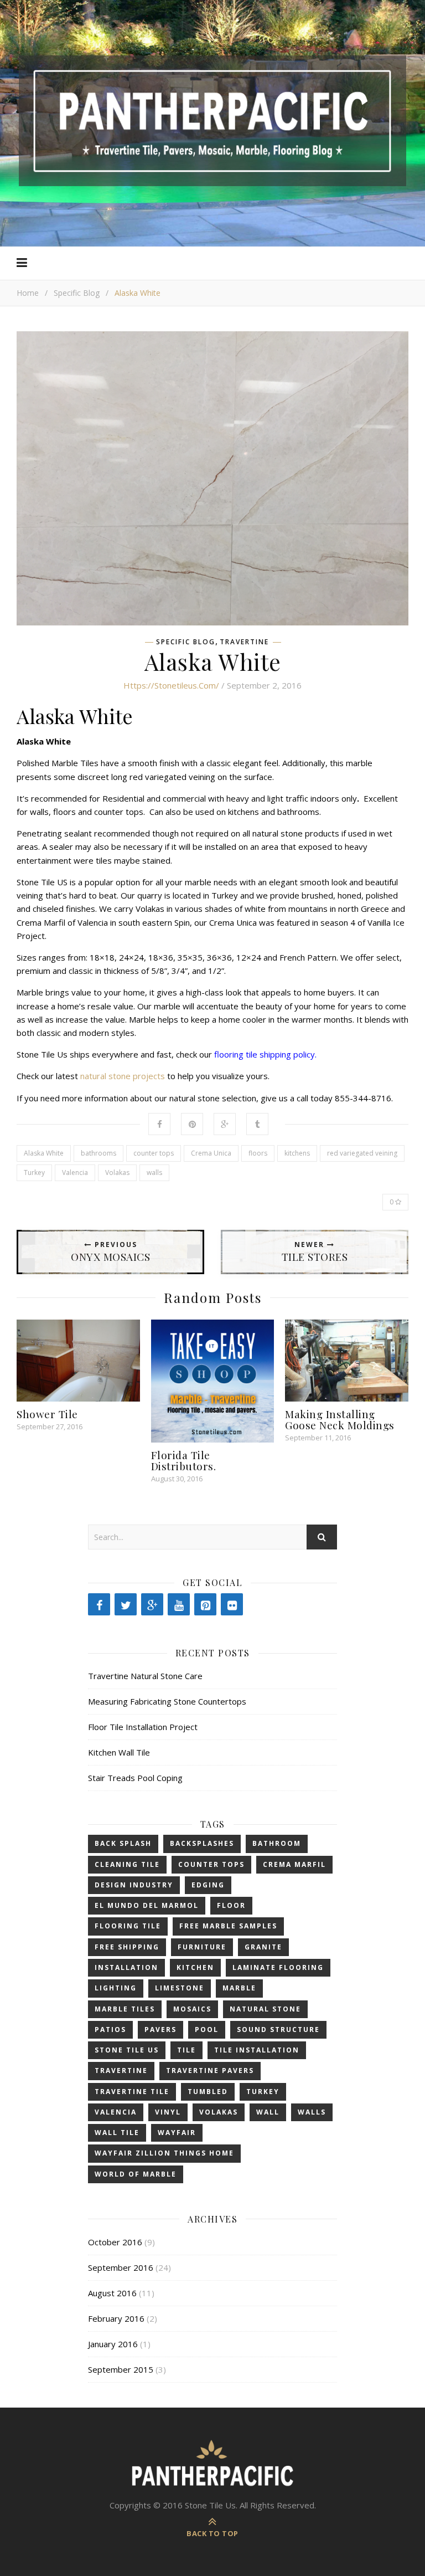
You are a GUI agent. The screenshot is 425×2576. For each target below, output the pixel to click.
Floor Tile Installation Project (143, 1727)
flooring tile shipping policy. (266, 1054)
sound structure (278, 2030)
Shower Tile (47, 1414)
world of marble (136, 2174)
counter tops (154, 1153)
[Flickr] (232, 1604)
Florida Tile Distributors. (184, 1460)
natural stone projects (123, 1076)
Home (28, 293)
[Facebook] (99, 1604)
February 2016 (116, 2318)
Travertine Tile (132, 2092)
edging (208, 1885)
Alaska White (44, 1153)
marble (239, 1988)
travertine (121, 2070)
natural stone (265, 2009)
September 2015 (121, 2369)
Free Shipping (127, 1947)
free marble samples (228, 1926)
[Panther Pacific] (212, 121)
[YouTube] (179, 1604)
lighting (116, 1988)
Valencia (75, 1172)
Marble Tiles (125, 2009)
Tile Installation (257, 2050)
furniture (202, 1947)
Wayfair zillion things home (164, 2153)
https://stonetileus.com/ (171, 685)
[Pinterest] (205, 1604)
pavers (160, 2030)
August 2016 (112, 2293)
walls (154, 1172)
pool (207, 2030)
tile (186, 2050)
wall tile (117, 2133)
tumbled (208, 2092)
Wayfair (177, 2133)
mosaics (192, 2009)
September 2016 (121, 2267)
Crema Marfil (294, 1864)
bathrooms (99, 1153)
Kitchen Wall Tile (119, 1752)
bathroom (277, 1843)
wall (268, 2112)
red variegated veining (362, 1153)
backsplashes (202, 1843)
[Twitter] (126, 1604)
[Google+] (152, 1604)
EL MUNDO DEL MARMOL (147, 1905)
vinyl (168, 2112)
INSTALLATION (126, 1967)
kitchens (297, 1153)
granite (263, 1947)
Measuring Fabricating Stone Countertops (167, 1701)
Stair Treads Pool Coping (135, 1778)
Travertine (244, 642)
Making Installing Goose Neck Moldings (340, 1419)
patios (110, 2030)
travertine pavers (210, 2070)
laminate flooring (278, 1967)
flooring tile (128, 1926)
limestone (180, 1988)
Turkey (34, 1172)
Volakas (117, 1172)
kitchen (195, 1967)
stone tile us (127, 2050)
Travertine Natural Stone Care (145, 1676)
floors (258, 1153)
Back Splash (123, 1843)
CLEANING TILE (127, 1864)
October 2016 (115, 2242)
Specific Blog (77, 293)
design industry (134, 1885)
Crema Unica (211, 1153)
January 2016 (113, 2344)
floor (231, 1905)
